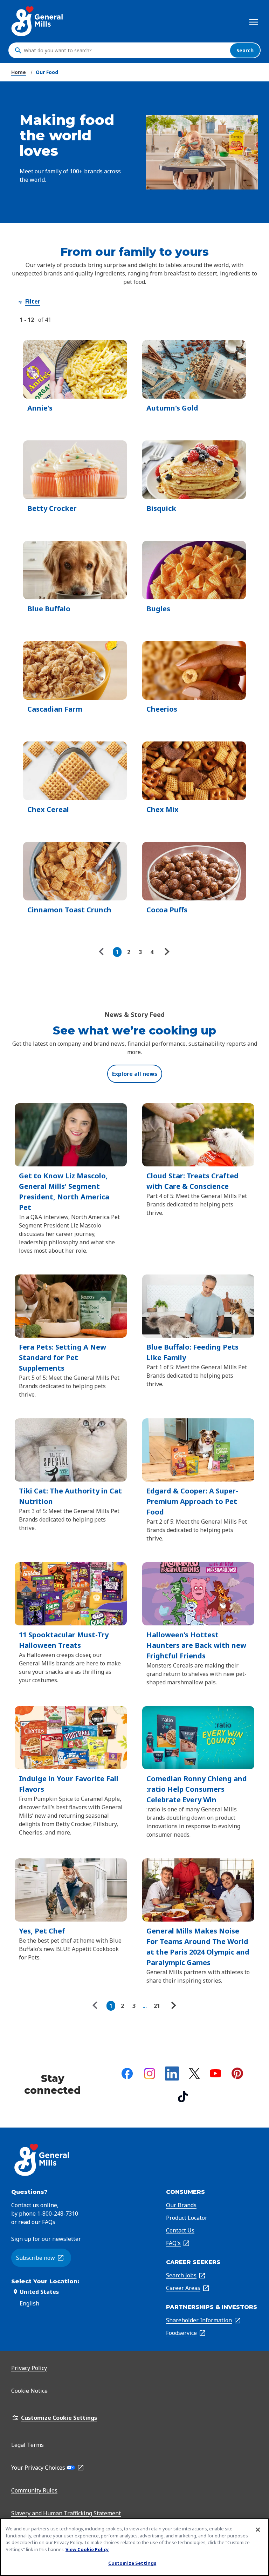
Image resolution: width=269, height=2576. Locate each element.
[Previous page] (103, 952)
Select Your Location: (45, 2281)
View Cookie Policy (87, 2549)
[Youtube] (215, 2073)
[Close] (258, 2530)
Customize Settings (132, 2563)
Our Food (47, 72)
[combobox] (125, 51)
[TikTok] (183, 2097)
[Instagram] (150, 2074)
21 (157, 2006)
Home (19, 72)
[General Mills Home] (38, 21)
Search (245, 50)
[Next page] (166, 952)
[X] (194, 2074)
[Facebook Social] (127, 2074)
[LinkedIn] (172, 2074)
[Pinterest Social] (237, 2073)
